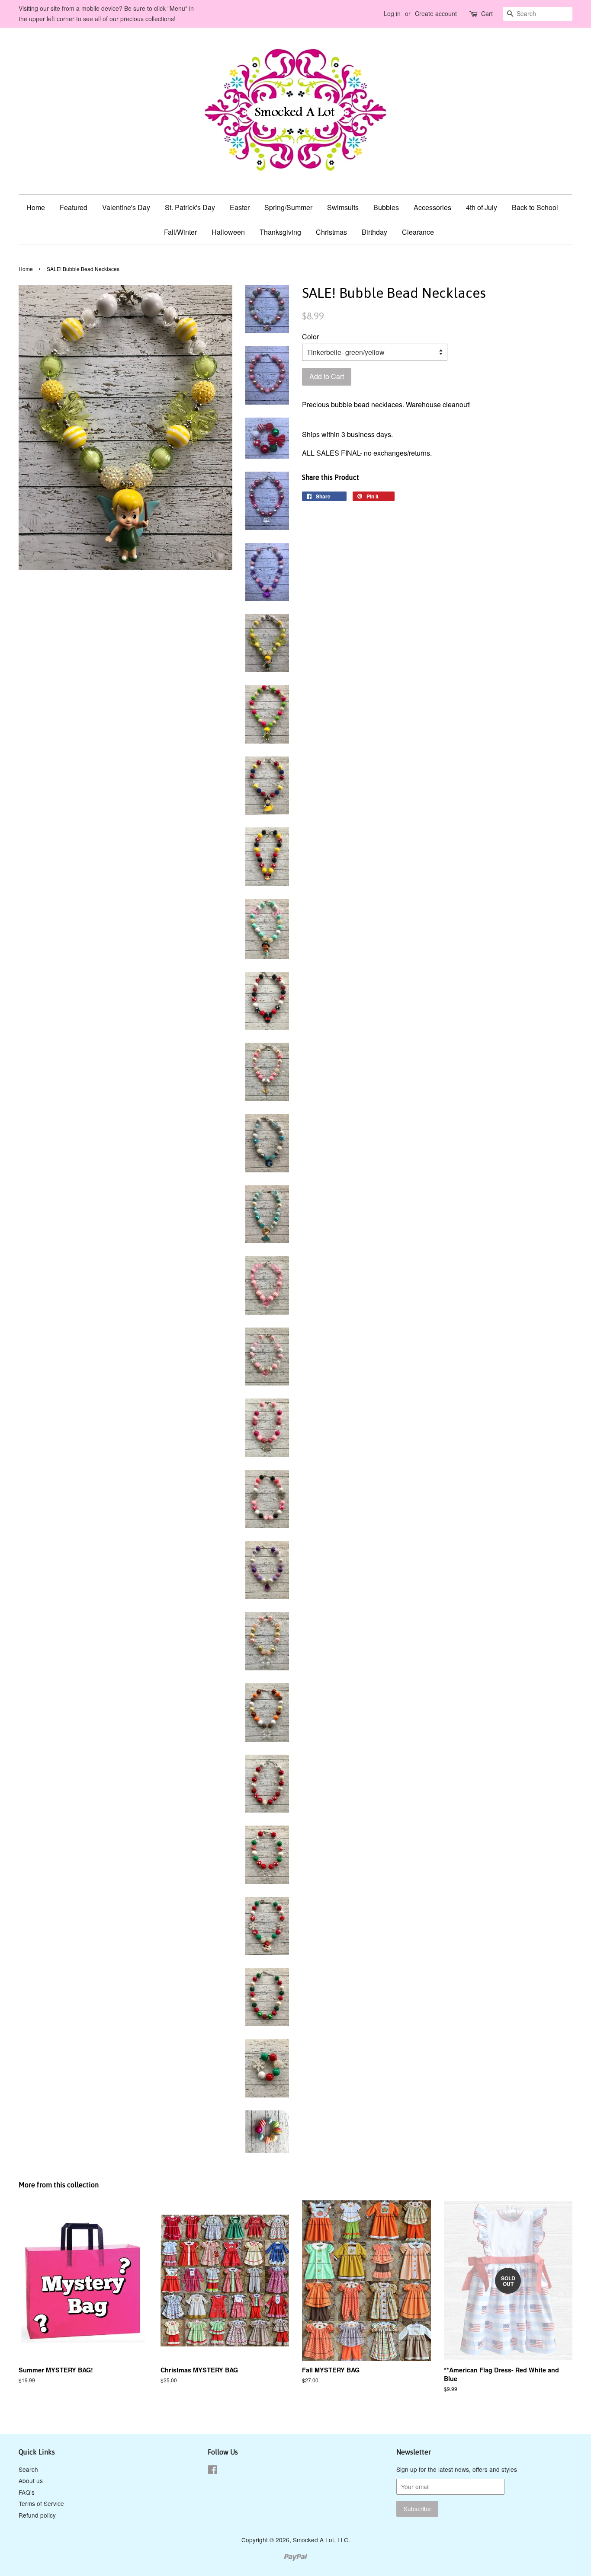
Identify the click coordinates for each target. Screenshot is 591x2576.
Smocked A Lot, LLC (321, 2540)
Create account (436, 13)
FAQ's (27, 2492)
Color (310, 337)
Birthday (374, 232)
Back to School (535, 207)
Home (36, 207)
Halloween (228, 232)
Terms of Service (41, 2503)
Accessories (432, 207)
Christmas (331, 232)
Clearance (418, 232)
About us (31, 2480)
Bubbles (386, 207)
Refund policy (37, 2515)
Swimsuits (343, 207)
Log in (392, 13)
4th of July (482, 207)
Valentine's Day (126, 207)
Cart (487, 13)
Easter (240, 207)
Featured (74, 207)
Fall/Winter (180, 232)
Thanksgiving (280, 232)
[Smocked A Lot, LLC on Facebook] (213, 2471)
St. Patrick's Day (190, 207)
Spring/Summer (288, 207)
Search (28, 2469)
